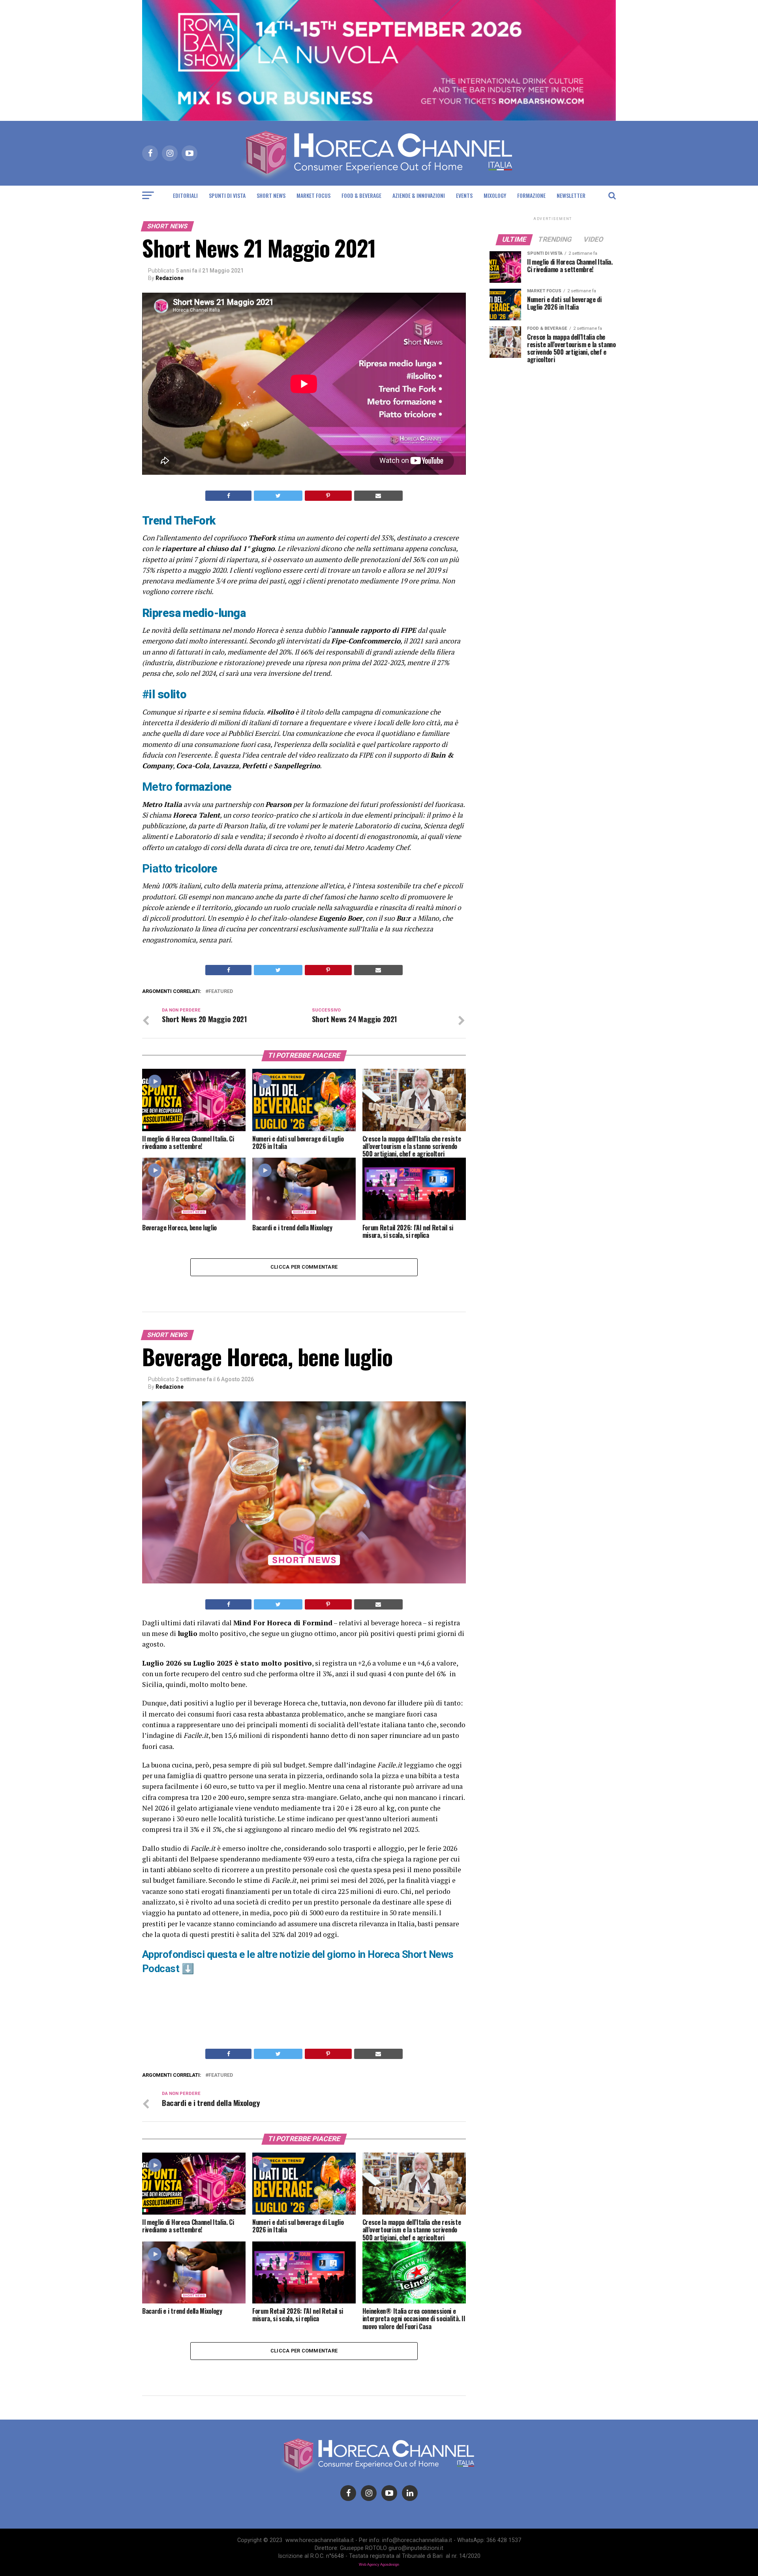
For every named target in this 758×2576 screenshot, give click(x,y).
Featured (221, 992)
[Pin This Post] (328, 496)
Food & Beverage (361, 195)
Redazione (170, 278)
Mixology (495, 195)
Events (464, 195)
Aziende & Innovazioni (419, 195)
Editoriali (185, 195)
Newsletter (571, 195)
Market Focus (313, 195)
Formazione (531, 195)
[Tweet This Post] (278, 496)
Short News (271, 195)
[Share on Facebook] (228, 496)
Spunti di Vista (227, 195)
